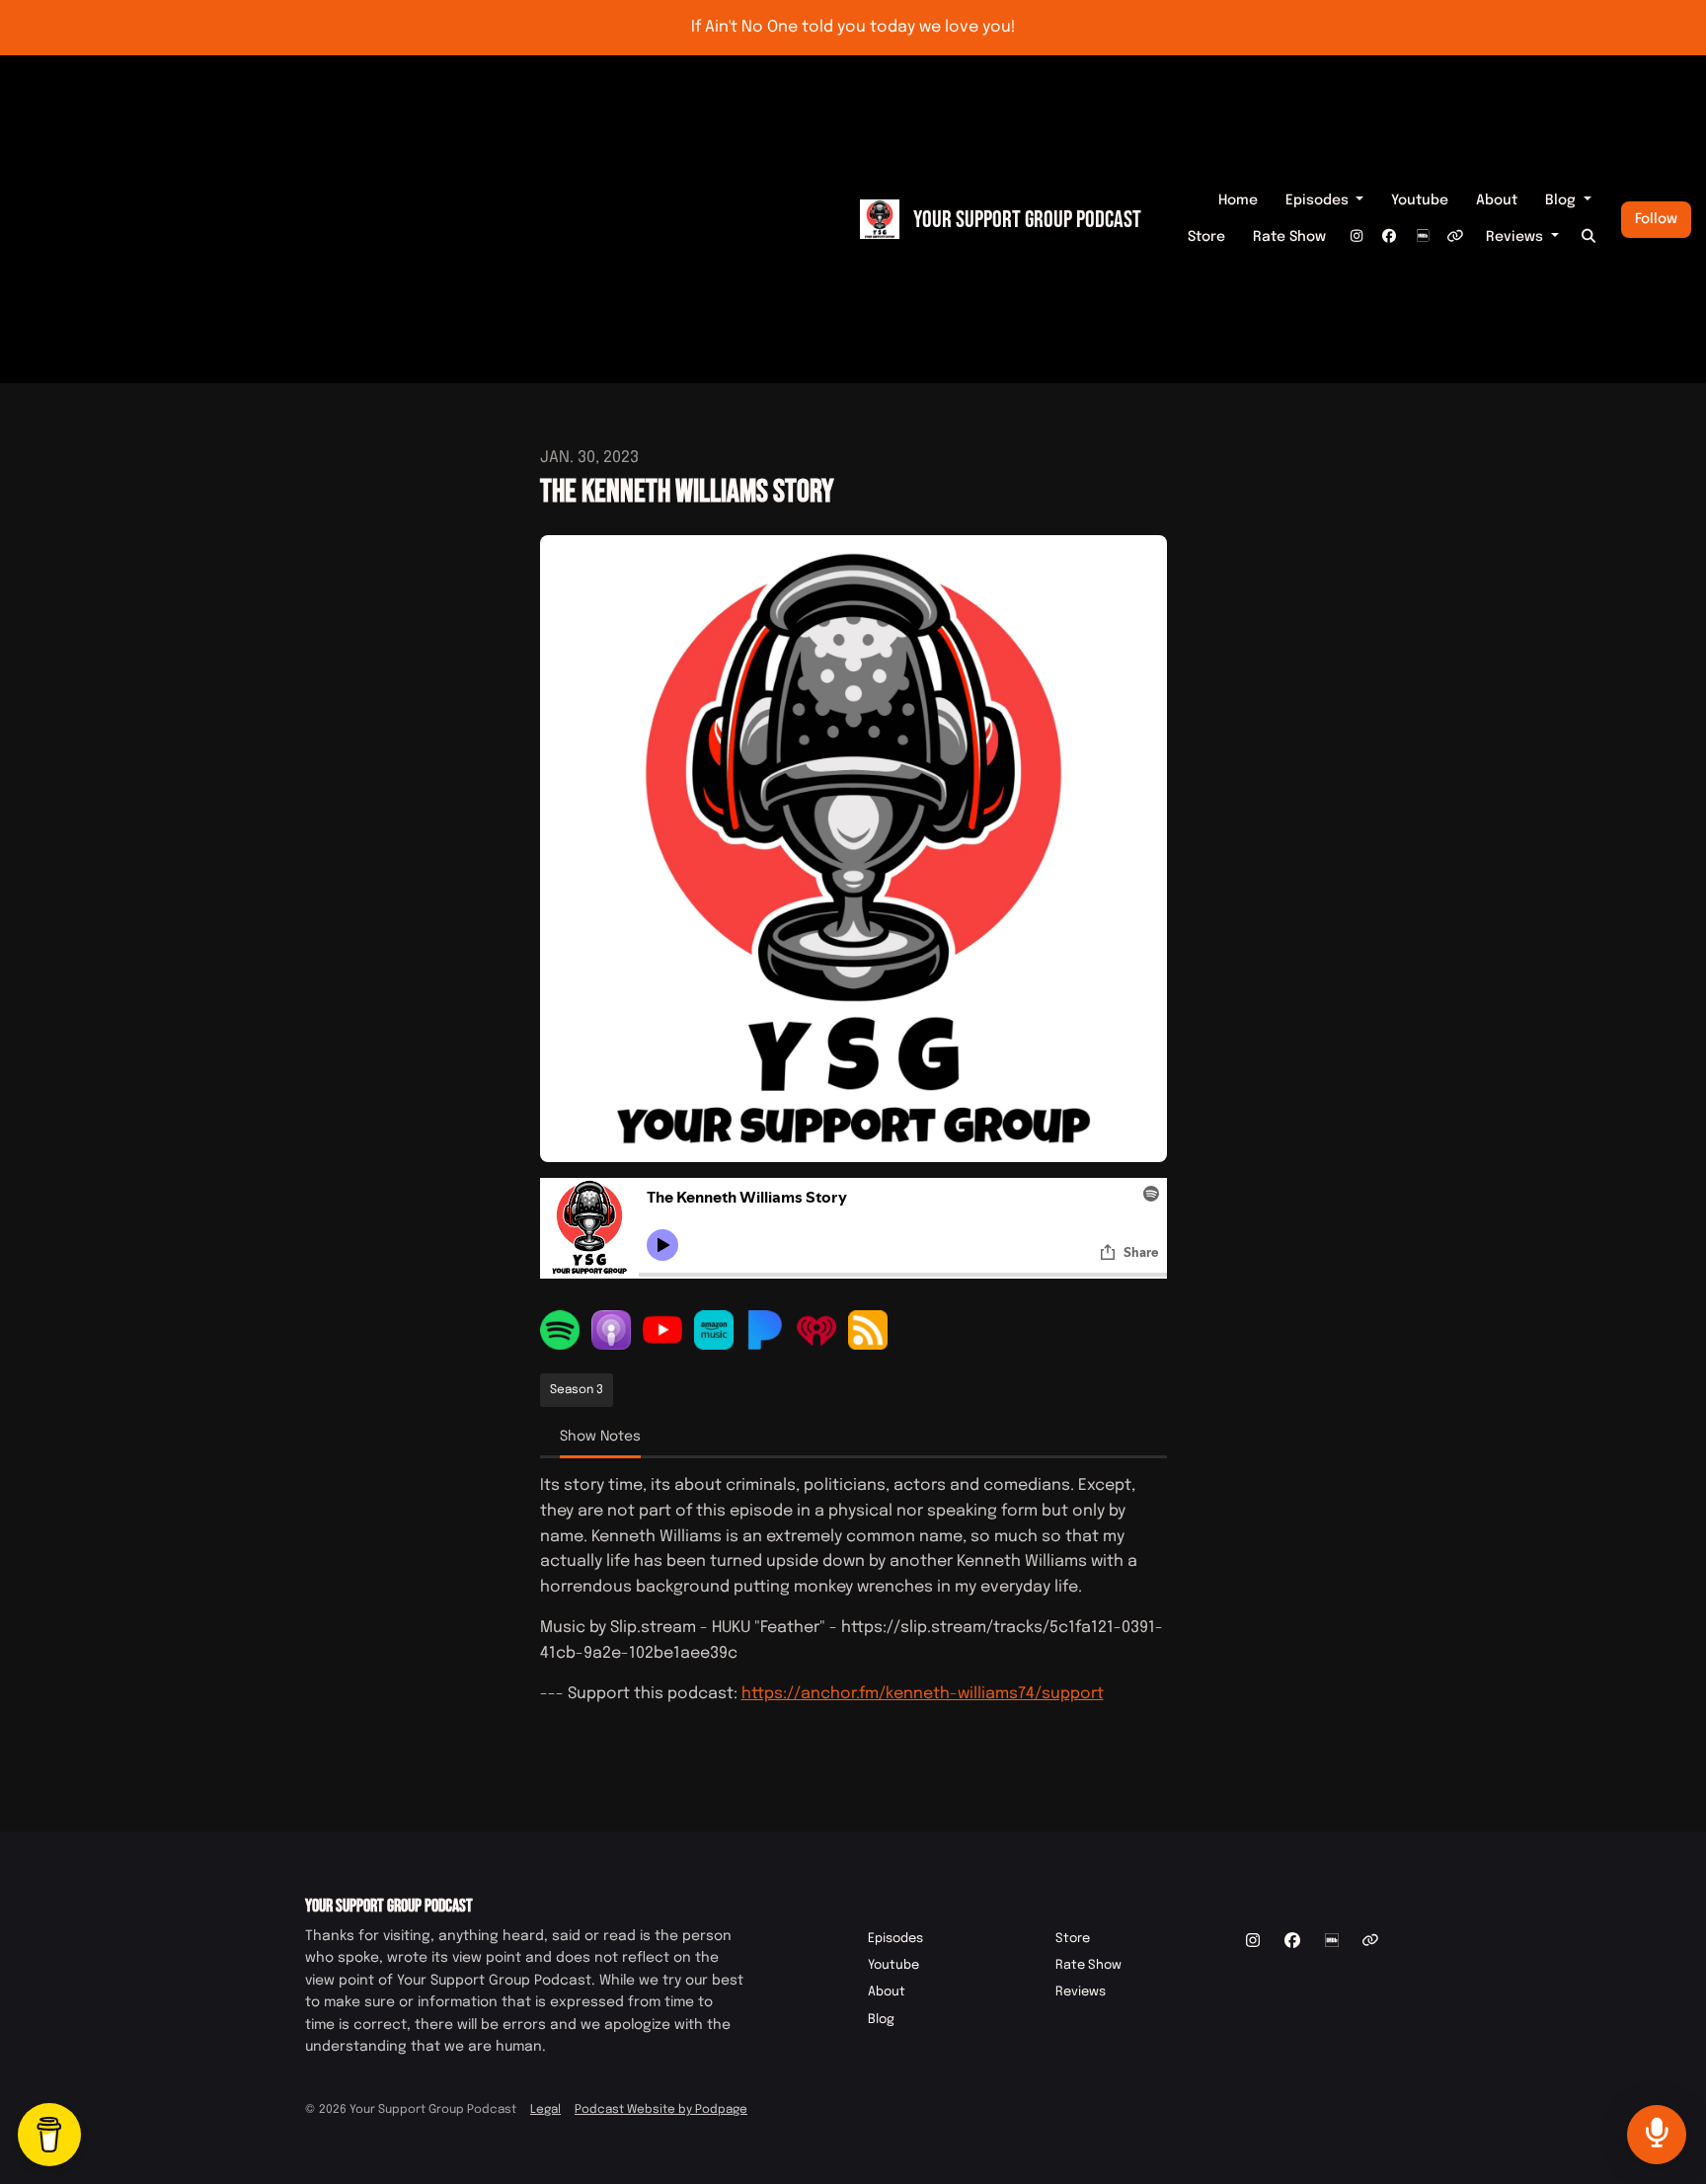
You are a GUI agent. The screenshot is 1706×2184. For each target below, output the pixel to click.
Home (1238, 200)
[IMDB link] (1423, 237)
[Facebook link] (1389, 237)
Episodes (1319, 200)
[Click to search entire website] (1590, 237)
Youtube (1420, 200)
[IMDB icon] (1332, 1942)
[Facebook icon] (1292, 1942)
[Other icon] (1373, 1942)
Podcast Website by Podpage (661, 2110)
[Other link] (1455, 237)
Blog (1562, 200)
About (1497, 200)
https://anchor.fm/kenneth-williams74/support (923, 1694)
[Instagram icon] (1253, 1942)
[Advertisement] (423, 219)
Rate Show (1289, 237)
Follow (1656, 219)
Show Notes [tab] (600, 1437)
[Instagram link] (1357, 237)
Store (1206, 237)
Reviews (1516, 237)
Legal (545, 2110)
